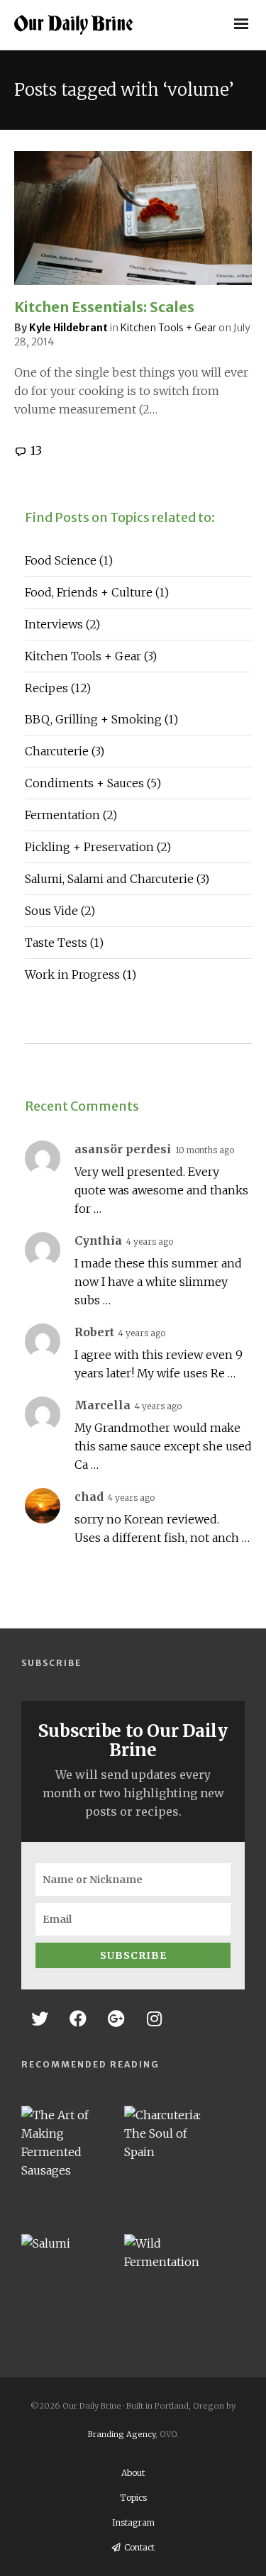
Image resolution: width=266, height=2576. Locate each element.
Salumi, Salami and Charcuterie (117, 879)
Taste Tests (64, 943)
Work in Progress (81, 975)
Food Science (69, 560)
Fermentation (71, 815)
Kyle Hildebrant (68, 328)
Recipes (58, 688)
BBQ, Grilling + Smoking (101, 719)
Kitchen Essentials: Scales (104, 307)
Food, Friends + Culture (97, 592)
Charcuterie (65, 751)
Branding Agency (122, 2434)
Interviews (62, 624)
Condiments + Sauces (93, 783)
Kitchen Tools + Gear (168, 328)
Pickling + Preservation (98, 847)
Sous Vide (60, 911)
